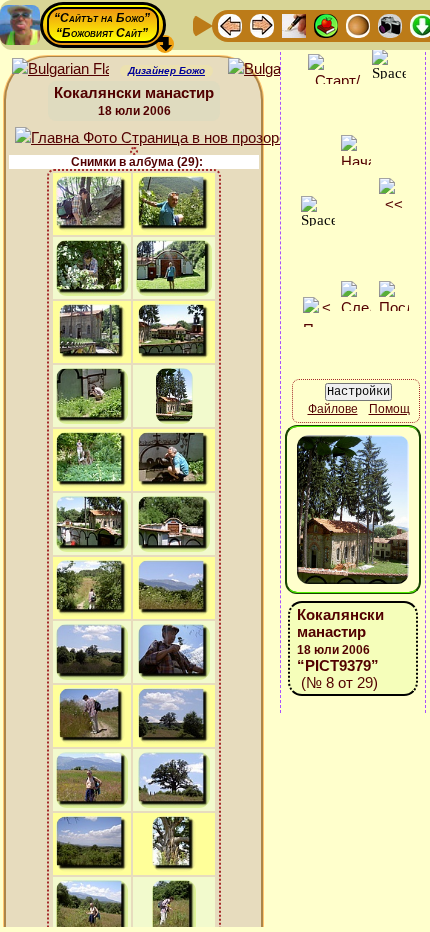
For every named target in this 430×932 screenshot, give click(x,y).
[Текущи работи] (358, 24)
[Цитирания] (326, 24)
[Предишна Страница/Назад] (230, 24)
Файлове (333, 409)
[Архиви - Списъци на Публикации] (294, 24)
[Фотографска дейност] (390, 24)
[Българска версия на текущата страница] (276, 69)
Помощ (389, 409)
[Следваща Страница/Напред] (262, 24)
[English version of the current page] (60, 69)
